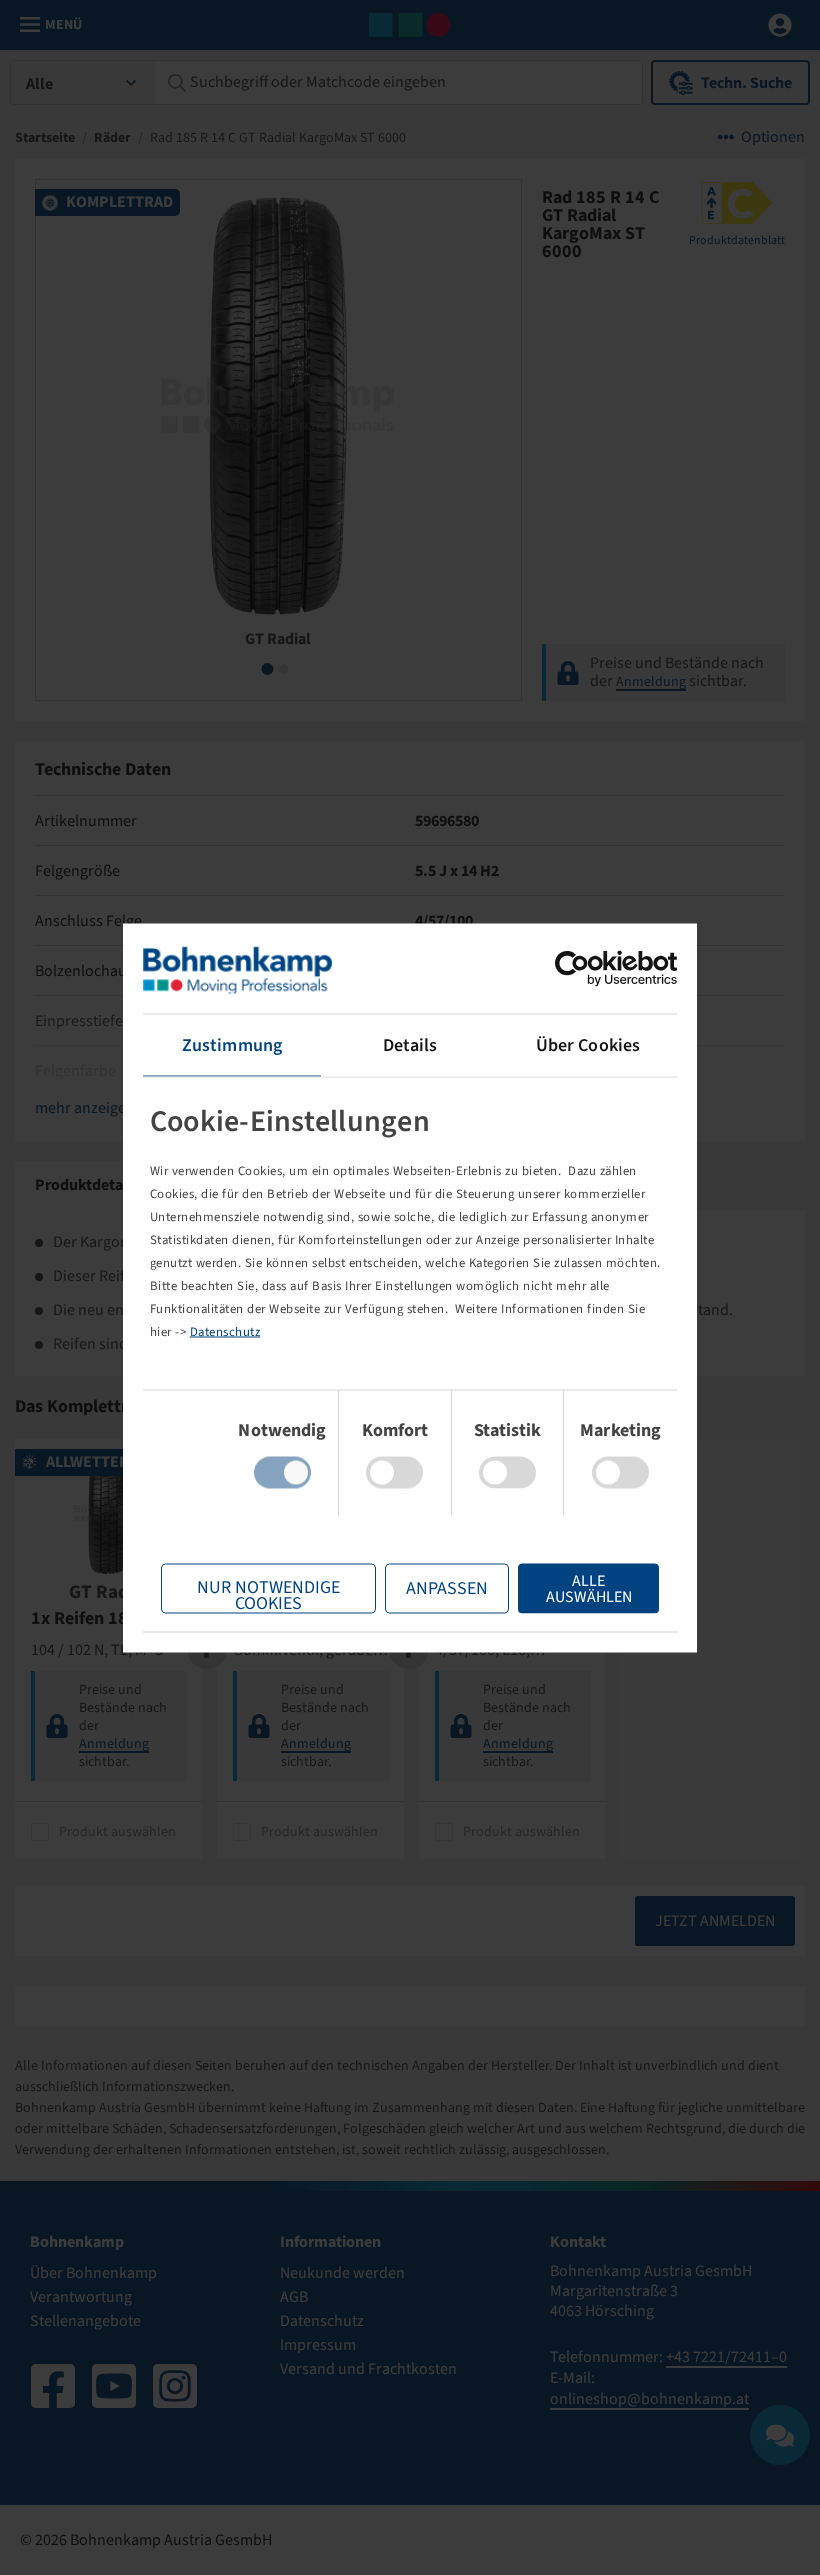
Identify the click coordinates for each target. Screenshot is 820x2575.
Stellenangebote (85, 2321)
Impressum (318, 2345)
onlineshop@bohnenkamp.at (649, 2399)
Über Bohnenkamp (93, 2273)
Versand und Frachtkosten (368, 2369)
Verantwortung (81, 2297)
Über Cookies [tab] (588, 1044)
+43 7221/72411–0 (726, 2357)
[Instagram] (175, 2386)
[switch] (394, 1472)
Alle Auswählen (589, 1588)
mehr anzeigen (85, 1108)
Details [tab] (410, 1044)
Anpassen (447, 1587)
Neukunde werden (342, 2273)
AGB (294, 2297)
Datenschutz (225, 1332)
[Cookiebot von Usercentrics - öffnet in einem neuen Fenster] (589, 968)
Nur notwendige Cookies (268, 1593)
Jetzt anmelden (715, 1921)
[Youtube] (114, 2386)
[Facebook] (53, 2386)
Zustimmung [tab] (232, 1044)
